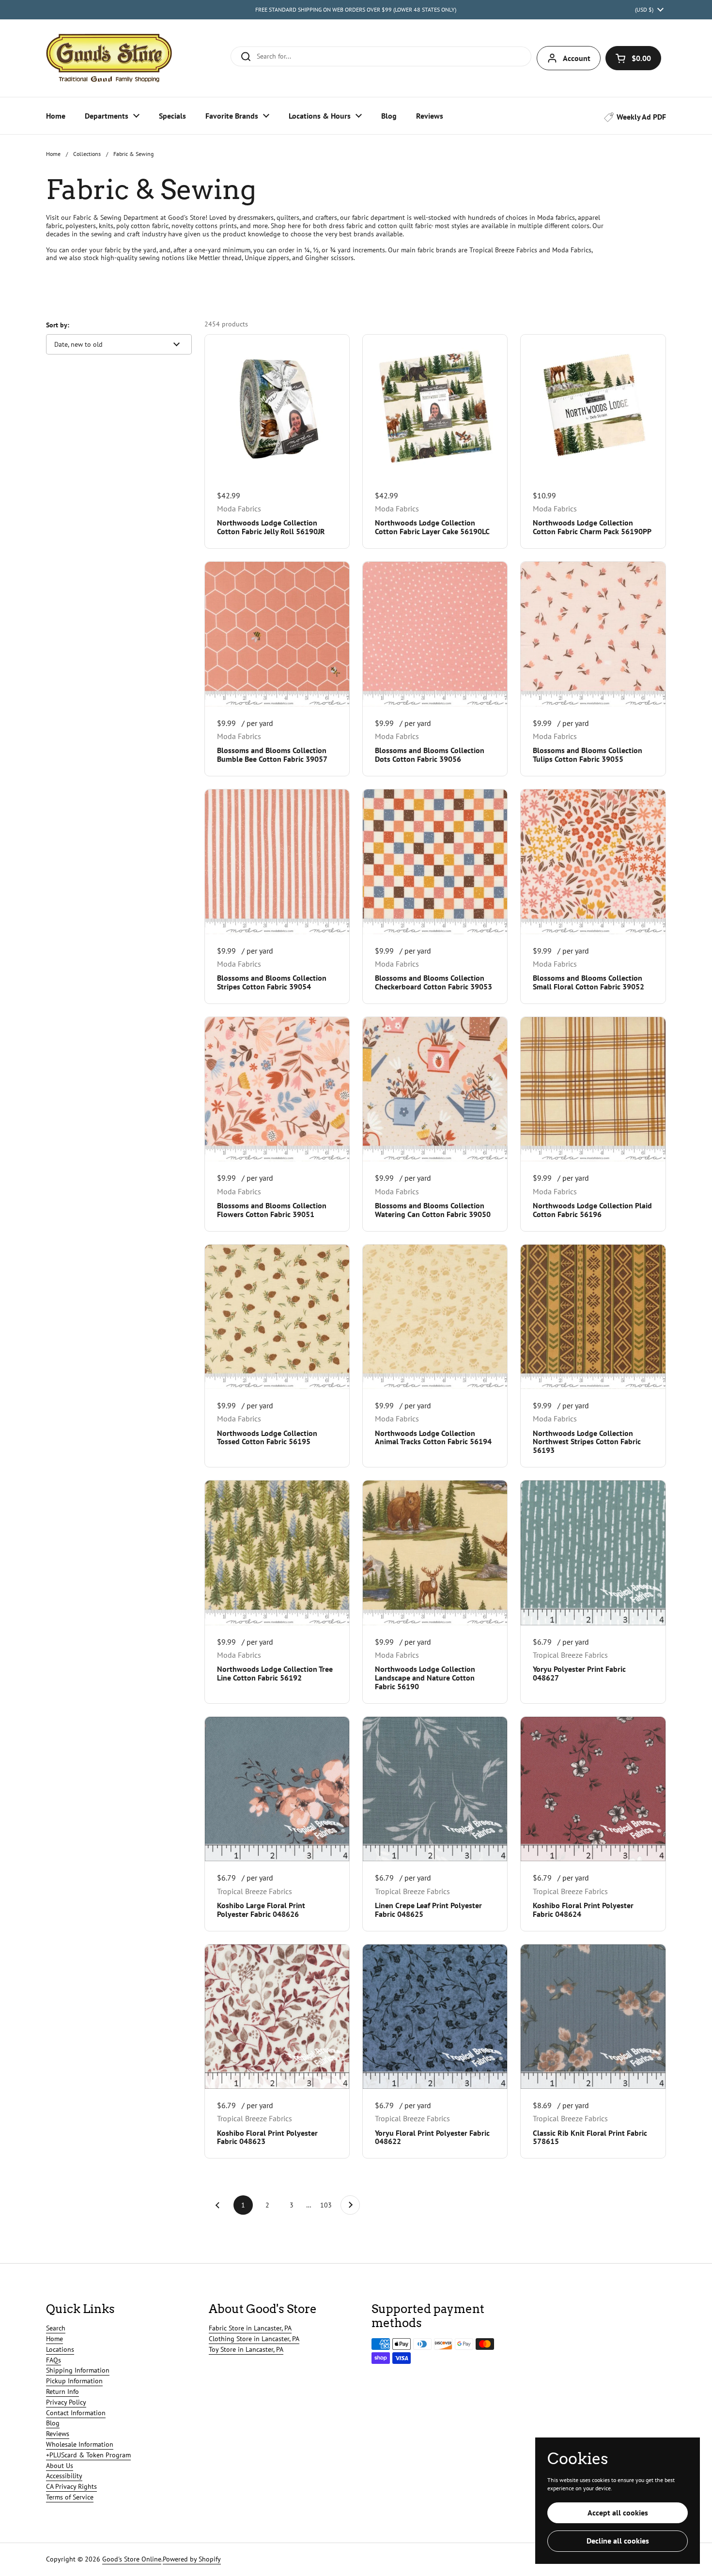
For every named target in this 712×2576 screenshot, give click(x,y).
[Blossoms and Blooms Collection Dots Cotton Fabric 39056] (435, 634)
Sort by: (58, 325)
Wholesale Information (80, 2444)
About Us (60, 2466)
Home (53, 154)
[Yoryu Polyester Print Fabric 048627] (593, 1553)
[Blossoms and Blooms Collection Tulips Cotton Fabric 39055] (593, 634)
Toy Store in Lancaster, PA (246, 2349)
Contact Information (76, 2413)
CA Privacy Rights (71, 2486)
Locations (60, 2349)
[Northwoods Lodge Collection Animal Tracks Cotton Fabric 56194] (435, 1317)
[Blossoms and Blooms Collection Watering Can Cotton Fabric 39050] (435, 1089)
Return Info (62, 2391)
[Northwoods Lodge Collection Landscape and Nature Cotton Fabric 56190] (435, 1553)
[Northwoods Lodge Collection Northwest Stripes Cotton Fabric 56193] (593, 1317)
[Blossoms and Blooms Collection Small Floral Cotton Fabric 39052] (593, 862)
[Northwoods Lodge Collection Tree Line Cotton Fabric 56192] (277, 1553)
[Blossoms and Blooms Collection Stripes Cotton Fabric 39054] (277, 862)
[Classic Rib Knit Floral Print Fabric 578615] (593, 2017)
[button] (633, 58)
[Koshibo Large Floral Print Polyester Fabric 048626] (277, 1789)
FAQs (54, 2360)
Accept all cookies (618, 2513)
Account (577, 58)
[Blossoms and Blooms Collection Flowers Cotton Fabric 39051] (277, 1089)
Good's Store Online (132, 2559)
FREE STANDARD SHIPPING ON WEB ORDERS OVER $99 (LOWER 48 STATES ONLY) (356, 9)
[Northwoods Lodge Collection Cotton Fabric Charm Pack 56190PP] (593, 407)
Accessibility (64, 2476)
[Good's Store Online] (109, 58)
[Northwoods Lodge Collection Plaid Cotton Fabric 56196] (593, 1089)
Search (56, 2328)
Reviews (58, 2434)
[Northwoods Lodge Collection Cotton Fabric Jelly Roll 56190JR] (277, 407)
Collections (87, 154)
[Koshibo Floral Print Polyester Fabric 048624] (593, 1789)
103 (327, 2205)
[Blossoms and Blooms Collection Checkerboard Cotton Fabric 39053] (435, 862)
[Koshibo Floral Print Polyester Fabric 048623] (277, 2017)
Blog (53, 2423)
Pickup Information (74, 2381)
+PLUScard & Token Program (88, 2455)
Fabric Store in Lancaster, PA (250, 2328)
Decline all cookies (618, 2541)
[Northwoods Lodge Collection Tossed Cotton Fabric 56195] (277, 1317)
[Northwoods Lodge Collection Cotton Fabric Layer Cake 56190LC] (435, 407)
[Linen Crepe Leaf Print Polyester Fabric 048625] (435, 1789)
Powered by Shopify (192, 2559)
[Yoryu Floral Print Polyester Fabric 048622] (435, 2017)
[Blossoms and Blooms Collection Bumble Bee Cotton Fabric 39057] (277, 634)
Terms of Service (70, 2497)
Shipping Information (78, 2370)
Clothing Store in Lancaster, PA (254, 2339)
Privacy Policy (66, 2402)
